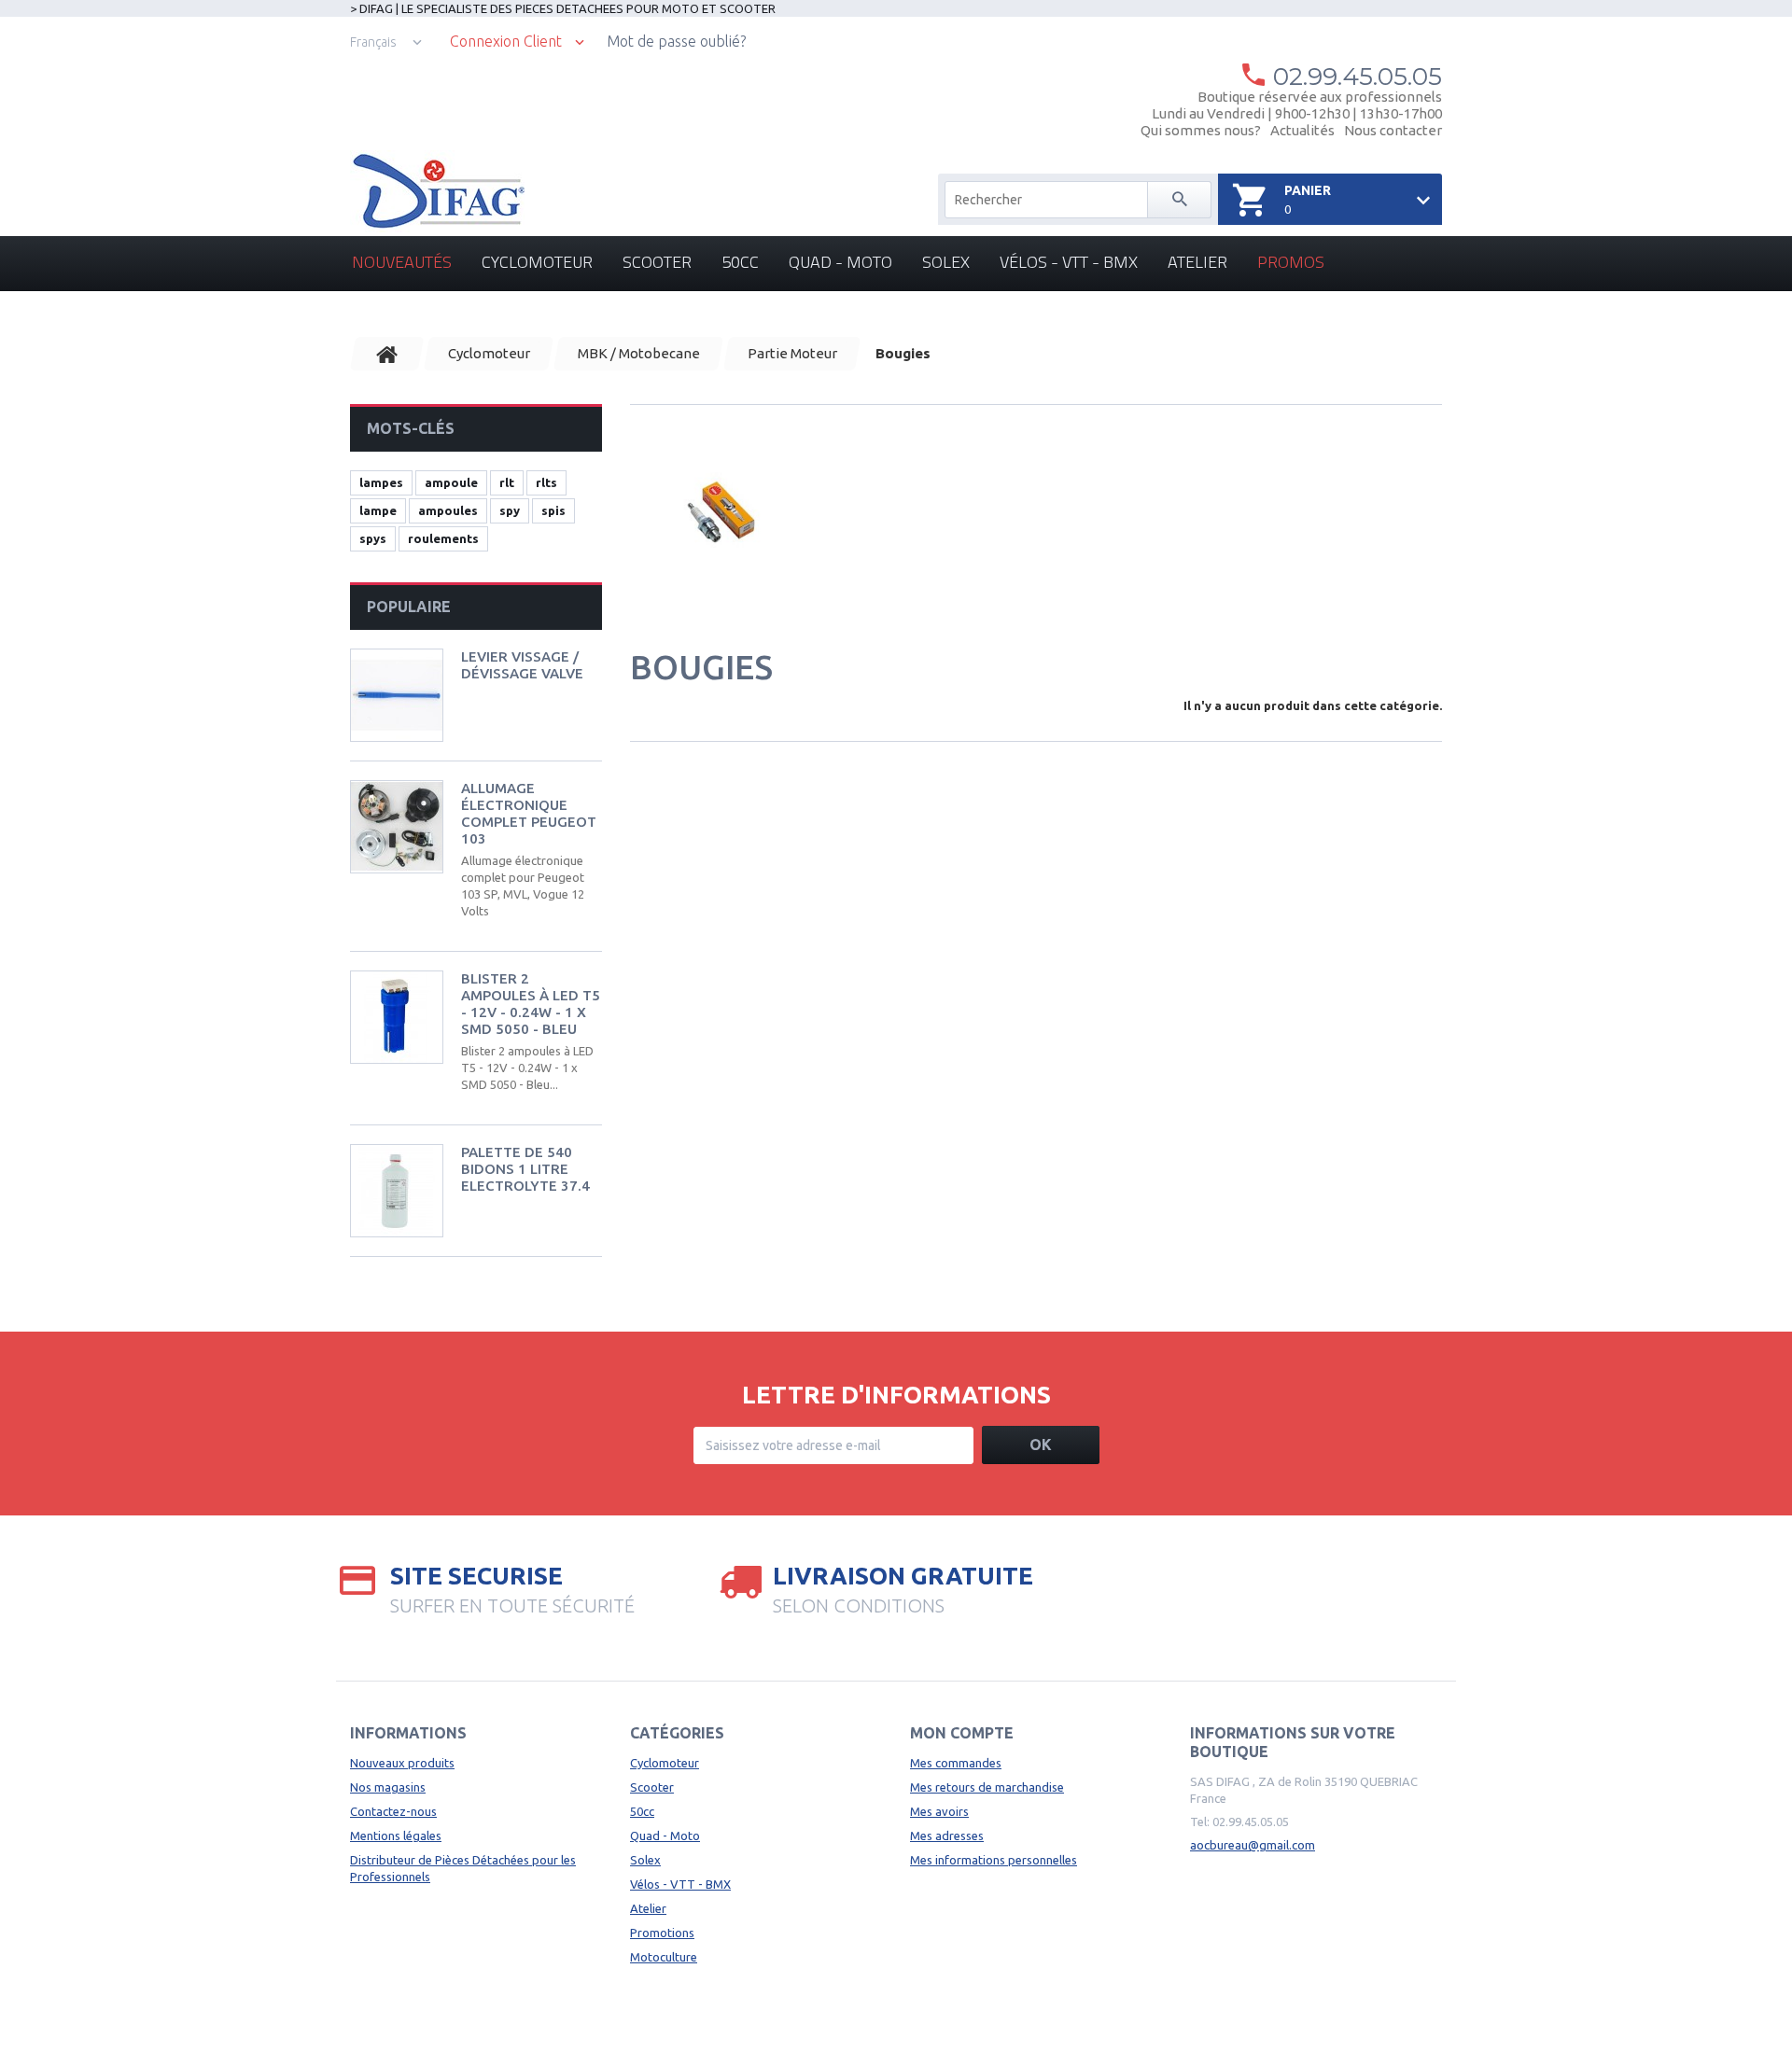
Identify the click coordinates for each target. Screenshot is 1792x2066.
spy (510, 510)
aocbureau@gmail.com (1253, 1845)
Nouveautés (402, 262)
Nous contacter (1393, 130)
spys (373, 538)
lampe (378, 510)
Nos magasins (388, 1787)
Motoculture (664, 1957)
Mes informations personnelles (994, 1860)
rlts (546, 482)
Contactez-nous (393, 1811)
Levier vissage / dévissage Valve (522, 665)
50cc (740, 262)
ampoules (448, 510)
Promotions (662, 1933)
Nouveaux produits (402, 1763)
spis (553, 510)
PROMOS (1291, 262)
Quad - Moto (840, 262)
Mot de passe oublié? (676, 41)
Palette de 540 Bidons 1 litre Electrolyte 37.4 (525, 1169)
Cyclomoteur (537, 262)
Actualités (1302, 130)
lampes (381, 482)
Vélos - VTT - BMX (1069, 262)
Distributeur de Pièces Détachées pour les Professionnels (463, 1868)
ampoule (451, 482)
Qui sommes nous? (1201, 130)
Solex (946, 262)
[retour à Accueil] (387, 354)
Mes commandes (956, 1763)
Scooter (657, 262)
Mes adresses (947, 1836)
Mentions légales (396, 1836)
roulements (443, 538)
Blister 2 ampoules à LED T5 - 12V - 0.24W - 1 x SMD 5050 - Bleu (531, 1004)
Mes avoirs (939, 1811)
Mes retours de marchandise (987, 1787)
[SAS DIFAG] (437, 191)
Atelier (1197, 262)
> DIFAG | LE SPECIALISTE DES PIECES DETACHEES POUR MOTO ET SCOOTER (563, 8)
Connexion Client (506, 42)
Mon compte (962, 1733)
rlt (507, 482)
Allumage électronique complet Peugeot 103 (529, 813)
